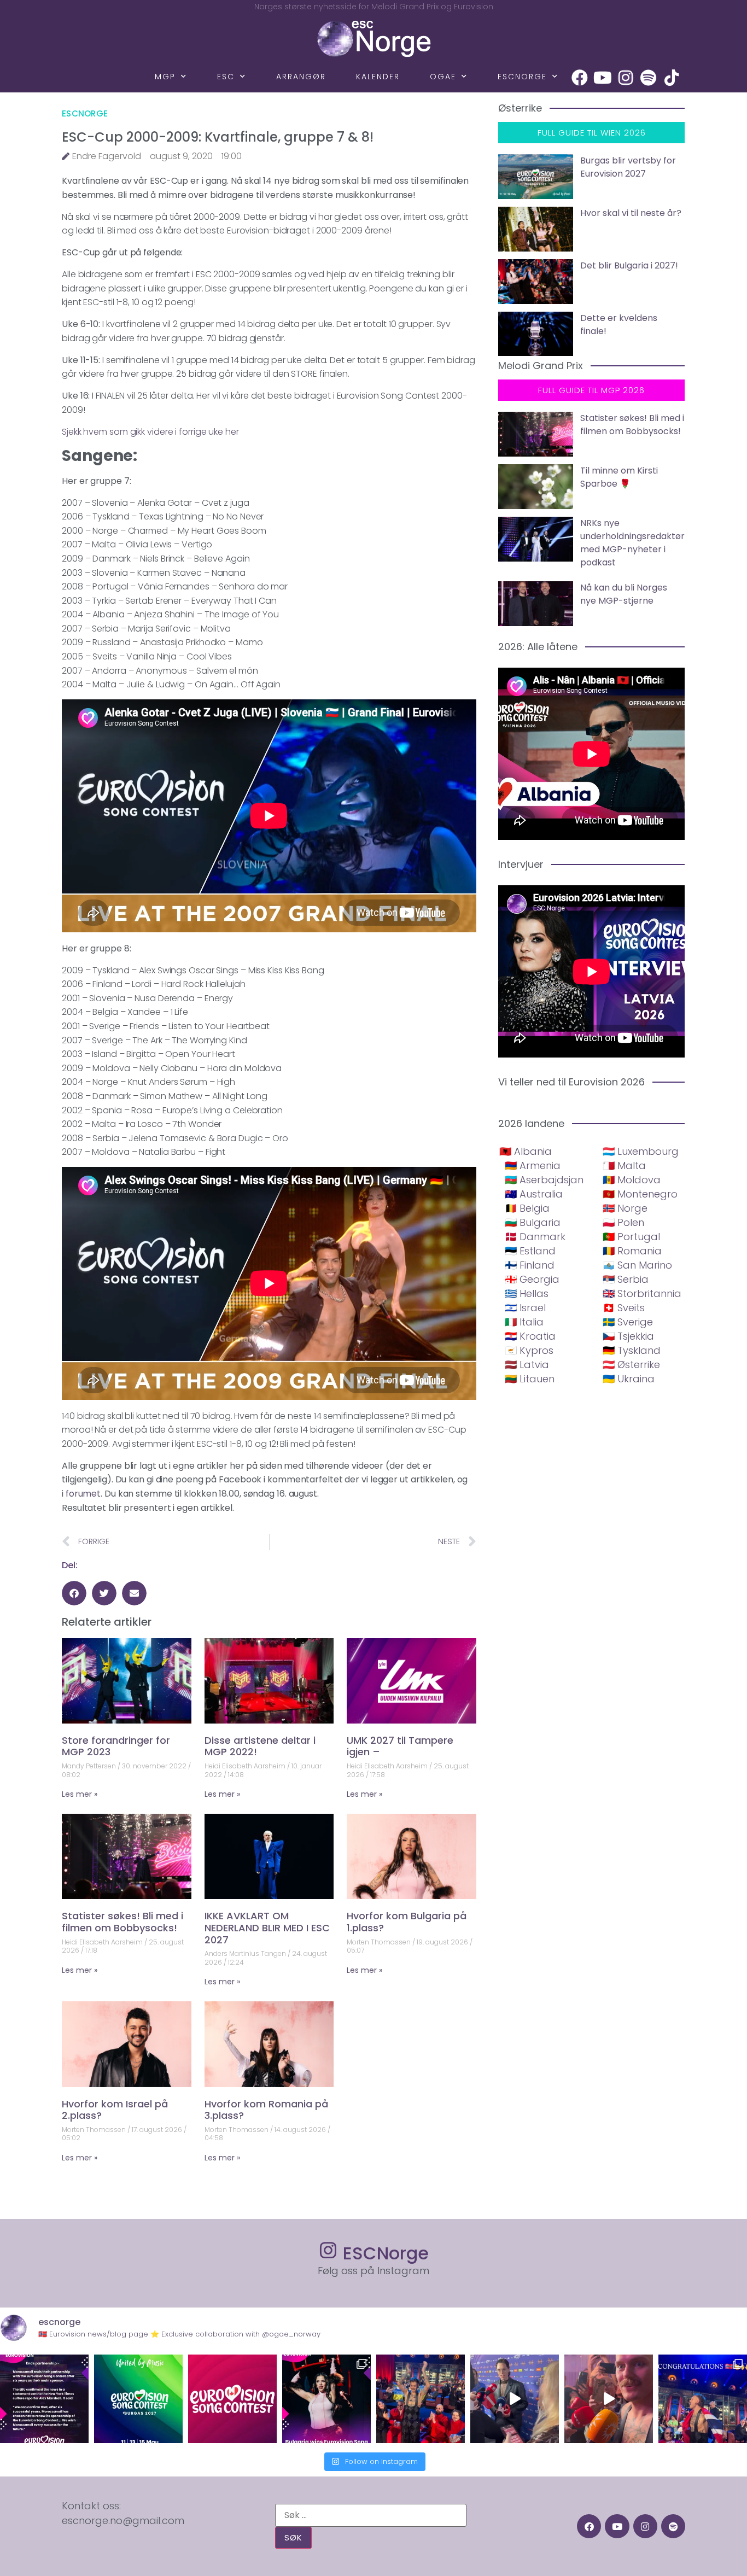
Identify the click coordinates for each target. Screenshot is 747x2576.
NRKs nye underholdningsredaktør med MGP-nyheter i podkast (632, 543)
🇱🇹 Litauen (530, 1379)
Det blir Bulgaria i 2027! (629, 265)
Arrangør (301, 77)
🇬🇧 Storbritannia (642, 1293)
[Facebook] (580, 78)
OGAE (443, 77)
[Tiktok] (672, 78)
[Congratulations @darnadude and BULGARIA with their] (326, 2399)
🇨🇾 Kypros (529, 1350)
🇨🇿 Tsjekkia (628, 1336)
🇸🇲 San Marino (637, 1265)
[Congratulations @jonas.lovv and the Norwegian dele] (703, 2399)
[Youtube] (603, 78)
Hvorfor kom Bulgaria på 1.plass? (407, 1922)
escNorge (522, 77)
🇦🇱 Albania (526, 1151)
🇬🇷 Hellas (527, 1293)
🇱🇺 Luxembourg (641, 1151)
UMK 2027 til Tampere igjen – (400, 1746)
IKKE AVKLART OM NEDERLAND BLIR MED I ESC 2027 (267, 1927)
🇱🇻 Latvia (527, 1365)
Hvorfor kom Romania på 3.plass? (266, 2110)
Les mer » (80, 1794)
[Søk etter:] (371, 2515)
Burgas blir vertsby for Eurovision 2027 (628, 167)
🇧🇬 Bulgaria (533, 1222)
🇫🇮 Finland (530, 1265)
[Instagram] (626, 78)
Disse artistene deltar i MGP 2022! (260, 1746)
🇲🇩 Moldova (632, 1180)
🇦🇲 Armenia (533, 1166)
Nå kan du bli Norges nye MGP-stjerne (624, 594)
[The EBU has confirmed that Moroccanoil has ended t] (44, 2399)
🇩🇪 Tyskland (632, 1350)
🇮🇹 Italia (524, 1322)
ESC (226, 77)
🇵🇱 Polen (623, 1222)
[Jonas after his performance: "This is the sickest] (421, 2399)
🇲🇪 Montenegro (640, 1194)
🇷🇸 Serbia (626, 1279)
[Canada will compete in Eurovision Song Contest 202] (232, 2399)
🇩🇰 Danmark (535, 1237)
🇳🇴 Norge (625, 1208)
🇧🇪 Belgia (527, 1208)
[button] (74, 1593)
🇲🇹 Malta (624, 1166)
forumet (83, 1494)
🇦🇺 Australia (534, 1194)
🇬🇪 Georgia (532, 1279)
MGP (165, 77)
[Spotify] (649, 78)
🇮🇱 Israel (525, 1308)
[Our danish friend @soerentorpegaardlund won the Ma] (515, 2399)
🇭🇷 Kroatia (530, 1336)
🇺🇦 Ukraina (629, 1379)
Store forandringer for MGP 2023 (116, 1746)
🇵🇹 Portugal (631, 1237)
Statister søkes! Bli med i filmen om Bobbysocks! (122, 1922)
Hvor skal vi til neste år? (631, 213)
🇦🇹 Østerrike (631, 1365)
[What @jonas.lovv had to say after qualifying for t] (609, 2399)
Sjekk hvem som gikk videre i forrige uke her (150, 432)
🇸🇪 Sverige (628, 1322)
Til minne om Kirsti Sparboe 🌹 (619, 477)
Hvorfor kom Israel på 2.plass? (115, 2110)
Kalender (378, 77)
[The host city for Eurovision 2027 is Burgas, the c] (138, 2399)
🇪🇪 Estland (530, 1251)
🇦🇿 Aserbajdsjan (544, 1180)
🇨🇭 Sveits (624, 1308)
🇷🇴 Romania (632, 1251)
